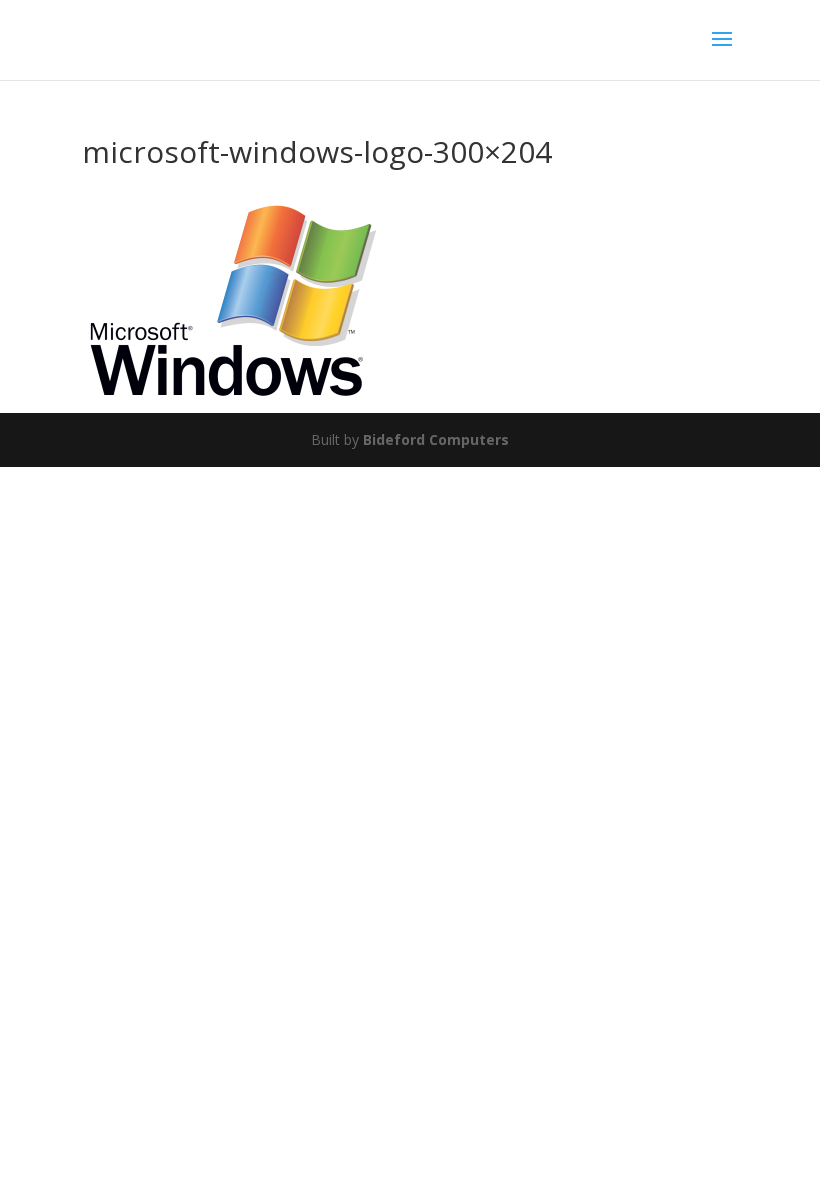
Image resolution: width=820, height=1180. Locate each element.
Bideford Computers (436, 439)
